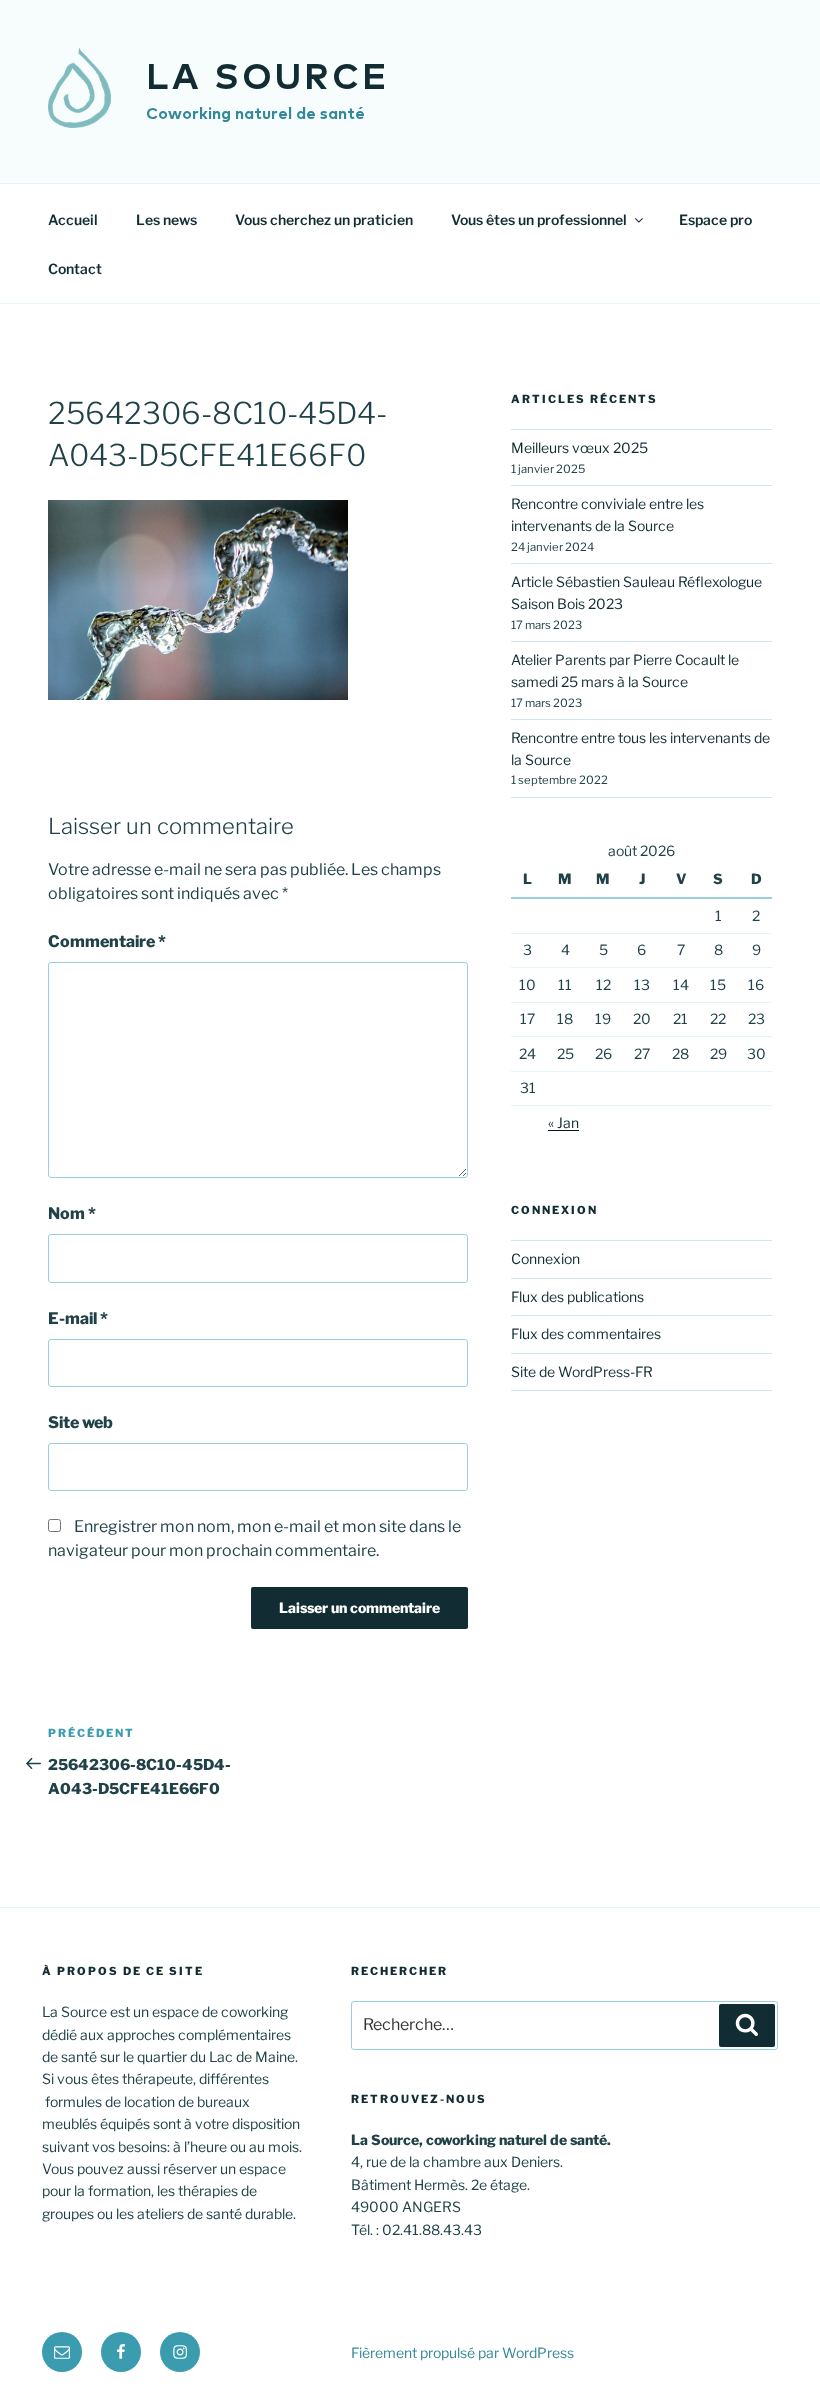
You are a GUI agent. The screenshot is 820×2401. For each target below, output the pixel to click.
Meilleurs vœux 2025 (579, 447)
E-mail (78, 1318)
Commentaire (107, 941)
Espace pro (715, 219)
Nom (72, 1213)
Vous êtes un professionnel (539, 219)
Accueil (73, 219)
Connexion (545, 1258)
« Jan (563, 1122)
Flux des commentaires (586, 1333)
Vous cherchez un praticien (324, 219)
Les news (166, 219)
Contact (75, 268)
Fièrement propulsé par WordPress (462, 2352)
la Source (267, 79)
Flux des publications (577, 1296)
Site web (80, 1422)
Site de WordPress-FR (582, 1371)
